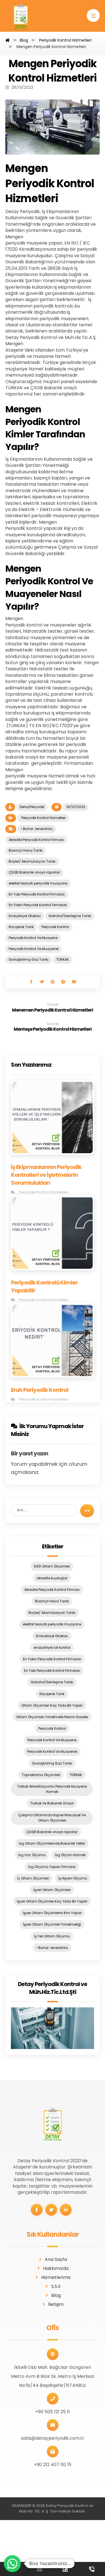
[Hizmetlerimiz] (39, 2569)
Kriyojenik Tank (21, 927)
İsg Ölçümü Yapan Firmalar (52, 1867)
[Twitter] (51, 2210)
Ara (87, 1511)
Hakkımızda (56, 2268)
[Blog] (66, 2569)
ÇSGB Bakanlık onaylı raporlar (34, 872)
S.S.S (56, 2286)
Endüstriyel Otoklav (25, 916)
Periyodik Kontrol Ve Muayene (33, 938)
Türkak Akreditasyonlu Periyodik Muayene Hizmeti (52, 1789)
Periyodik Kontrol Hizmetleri (43, 818)
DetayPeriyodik (32, 807)
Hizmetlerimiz (56, 2277)
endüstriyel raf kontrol (52, 1647)
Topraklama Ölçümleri (41, 1775)
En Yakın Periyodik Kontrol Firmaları (38, 905)
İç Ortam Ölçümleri (33, 1878)
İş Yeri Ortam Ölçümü (52, 1936)
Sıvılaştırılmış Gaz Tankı (29, 959)
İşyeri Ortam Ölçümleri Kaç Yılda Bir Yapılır (52, 1901)
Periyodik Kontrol (55, 927)
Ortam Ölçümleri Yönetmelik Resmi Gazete (52, 1717)
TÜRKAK (63, 959)
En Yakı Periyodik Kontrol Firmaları (37, 894)
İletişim (56, 2304)
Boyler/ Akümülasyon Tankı (32, 861)
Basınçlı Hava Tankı (26, 850)
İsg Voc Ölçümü (32, 1855)
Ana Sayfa (56, 2259)
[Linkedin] (66, 2210)
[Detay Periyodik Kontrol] (21, 18)
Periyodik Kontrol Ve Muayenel (34, 949)
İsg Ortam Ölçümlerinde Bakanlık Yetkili (52, 1843)
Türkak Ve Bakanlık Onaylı (52, 1803)
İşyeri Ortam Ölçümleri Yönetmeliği (52, 1924)
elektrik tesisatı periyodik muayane (38, 883)
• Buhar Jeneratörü (37, 829)
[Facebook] (37, 2210)
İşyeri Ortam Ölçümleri (52, 1890)
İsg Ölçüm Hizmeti (70, 1855)
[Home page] (8, 40)
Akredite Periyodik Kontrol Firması (36, 840)
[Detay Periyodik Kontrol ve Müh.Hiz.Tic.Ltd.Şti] (53, 2028)
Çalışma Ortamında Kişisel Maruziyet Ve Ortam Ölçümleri (52, 1818)
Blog (56, 2295)
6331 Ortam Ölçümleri (52, 1566)
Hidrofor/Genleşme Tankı (70, 916)
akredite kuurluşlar (52, 1578)
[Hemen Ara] (92, 2569)
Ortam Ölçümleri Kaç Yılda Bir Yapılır (52, 1705)
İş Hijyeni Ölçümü (73, 1878)
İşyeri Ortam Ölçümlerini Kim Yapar (52, 1913)
